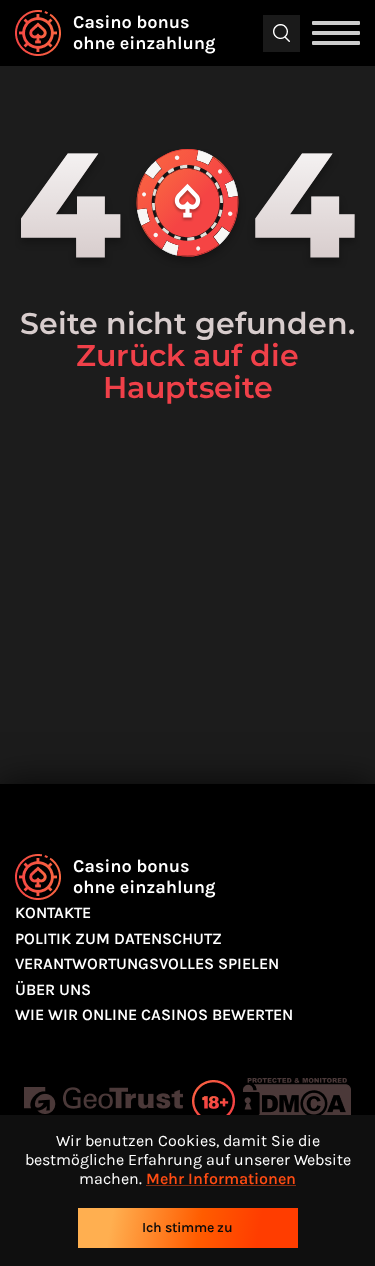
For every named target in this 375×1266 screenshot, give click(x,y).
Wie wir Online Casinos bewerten (154, 1014)
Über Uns (53, 989)
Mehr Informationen (221, 1178)
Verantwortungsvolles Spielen (147, 963)
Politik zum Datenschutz (118, 938)
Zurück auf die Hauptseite (187, 371)
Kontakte (53, 912)
